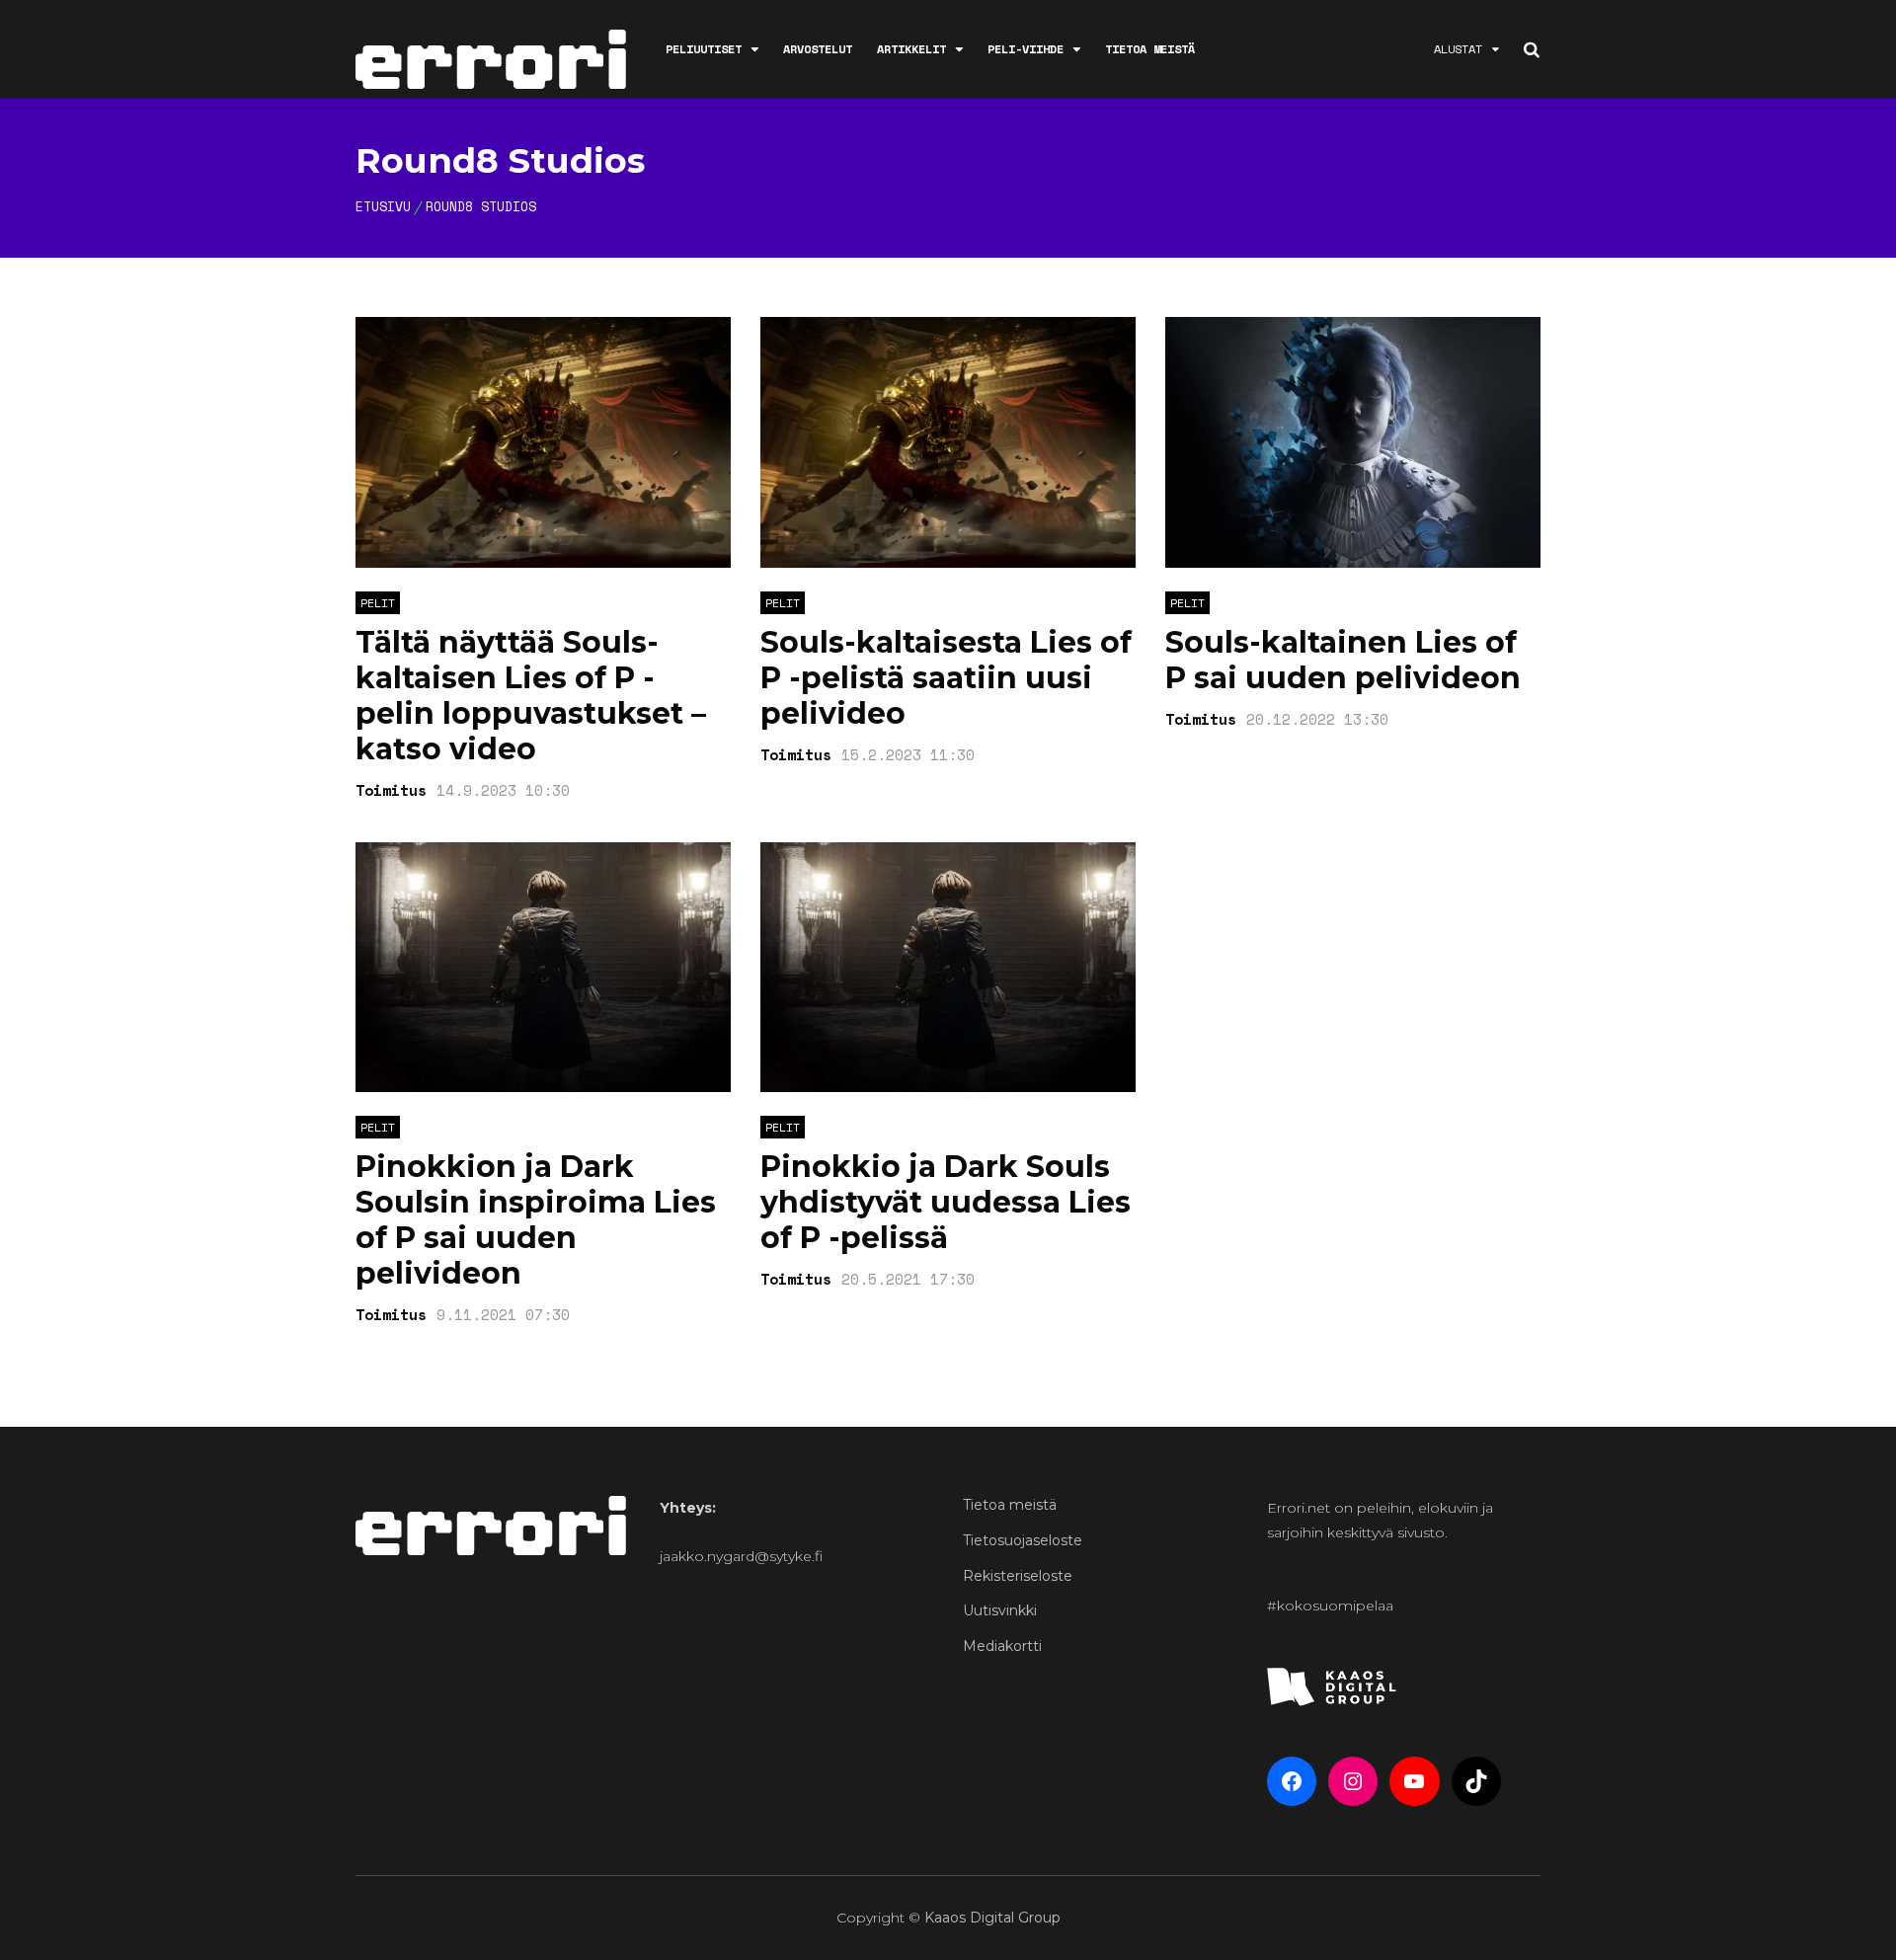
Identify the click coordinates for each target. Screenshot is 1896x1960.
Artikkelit (911, 49)
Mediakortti (1002, 1646)
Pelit (378, 603)
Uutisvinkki (1000, 1610)
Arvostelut (818, 49)
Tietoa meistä (1150, 49)
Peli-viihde (1026, 49)
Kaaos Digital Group (992, 1918)
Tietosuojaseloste (1023, 1540)
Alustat (1458, 49)
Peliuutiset (704, 49)
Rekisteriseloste (1018, 1576)
